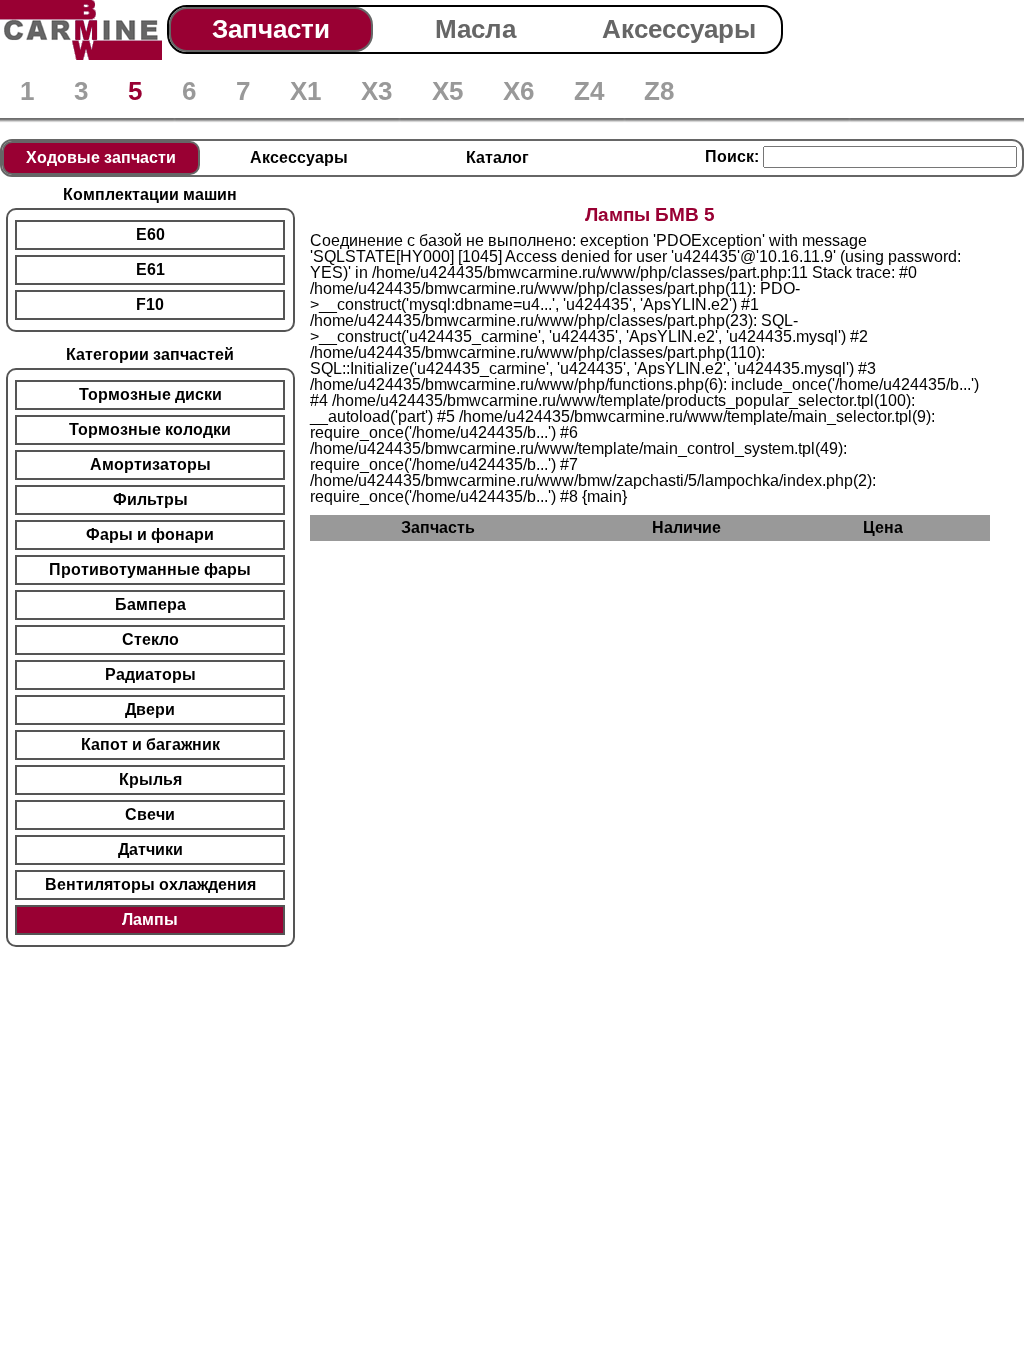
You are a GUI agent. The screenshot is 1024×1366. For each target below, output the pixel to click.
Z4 (589, 91)
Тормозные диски (150, 394)
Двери (150, 709)
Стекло (150, 639)
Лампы (150, 919)
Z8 (659, 91)
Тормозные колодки (150, 429)
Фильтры (150, 499)
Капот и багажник (150, 744)
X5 (447, 91)
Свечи (150, 814)
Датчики (150, 849)
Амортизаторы (150, 464)
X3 (376, 91)
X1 (305, 91)
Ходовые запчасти (101, 157)
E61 (150, 269)
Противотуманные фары (150, 569)
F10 (150, 304)
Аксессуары (679, 29)
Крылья (150, 779)
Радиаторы (150, 674)
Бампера (150, 604)
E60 (150, 234)
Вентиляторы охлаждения (150, 884)
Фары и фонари (150, 534)
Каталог (497, 157)
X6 (518, 91)
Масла (475, 29)
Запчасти (271, 29)
